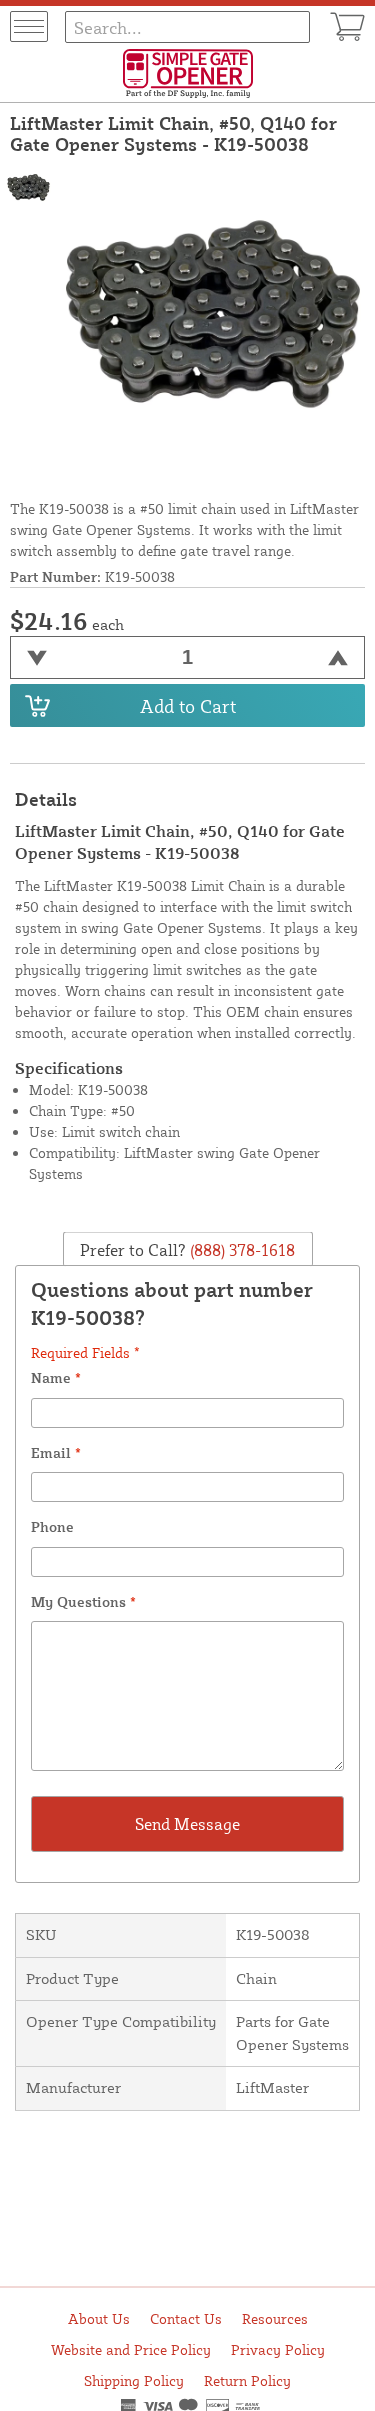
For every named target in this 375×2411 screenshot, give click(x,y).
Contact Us (186, 2318)
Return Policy (247, 2380)
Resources (275, 2318)
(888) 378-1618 (240, 1250)
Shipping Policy (134, 2380)
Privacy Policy (278, 2349)
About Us (99, 2318)
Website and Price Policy (131, 2349)
